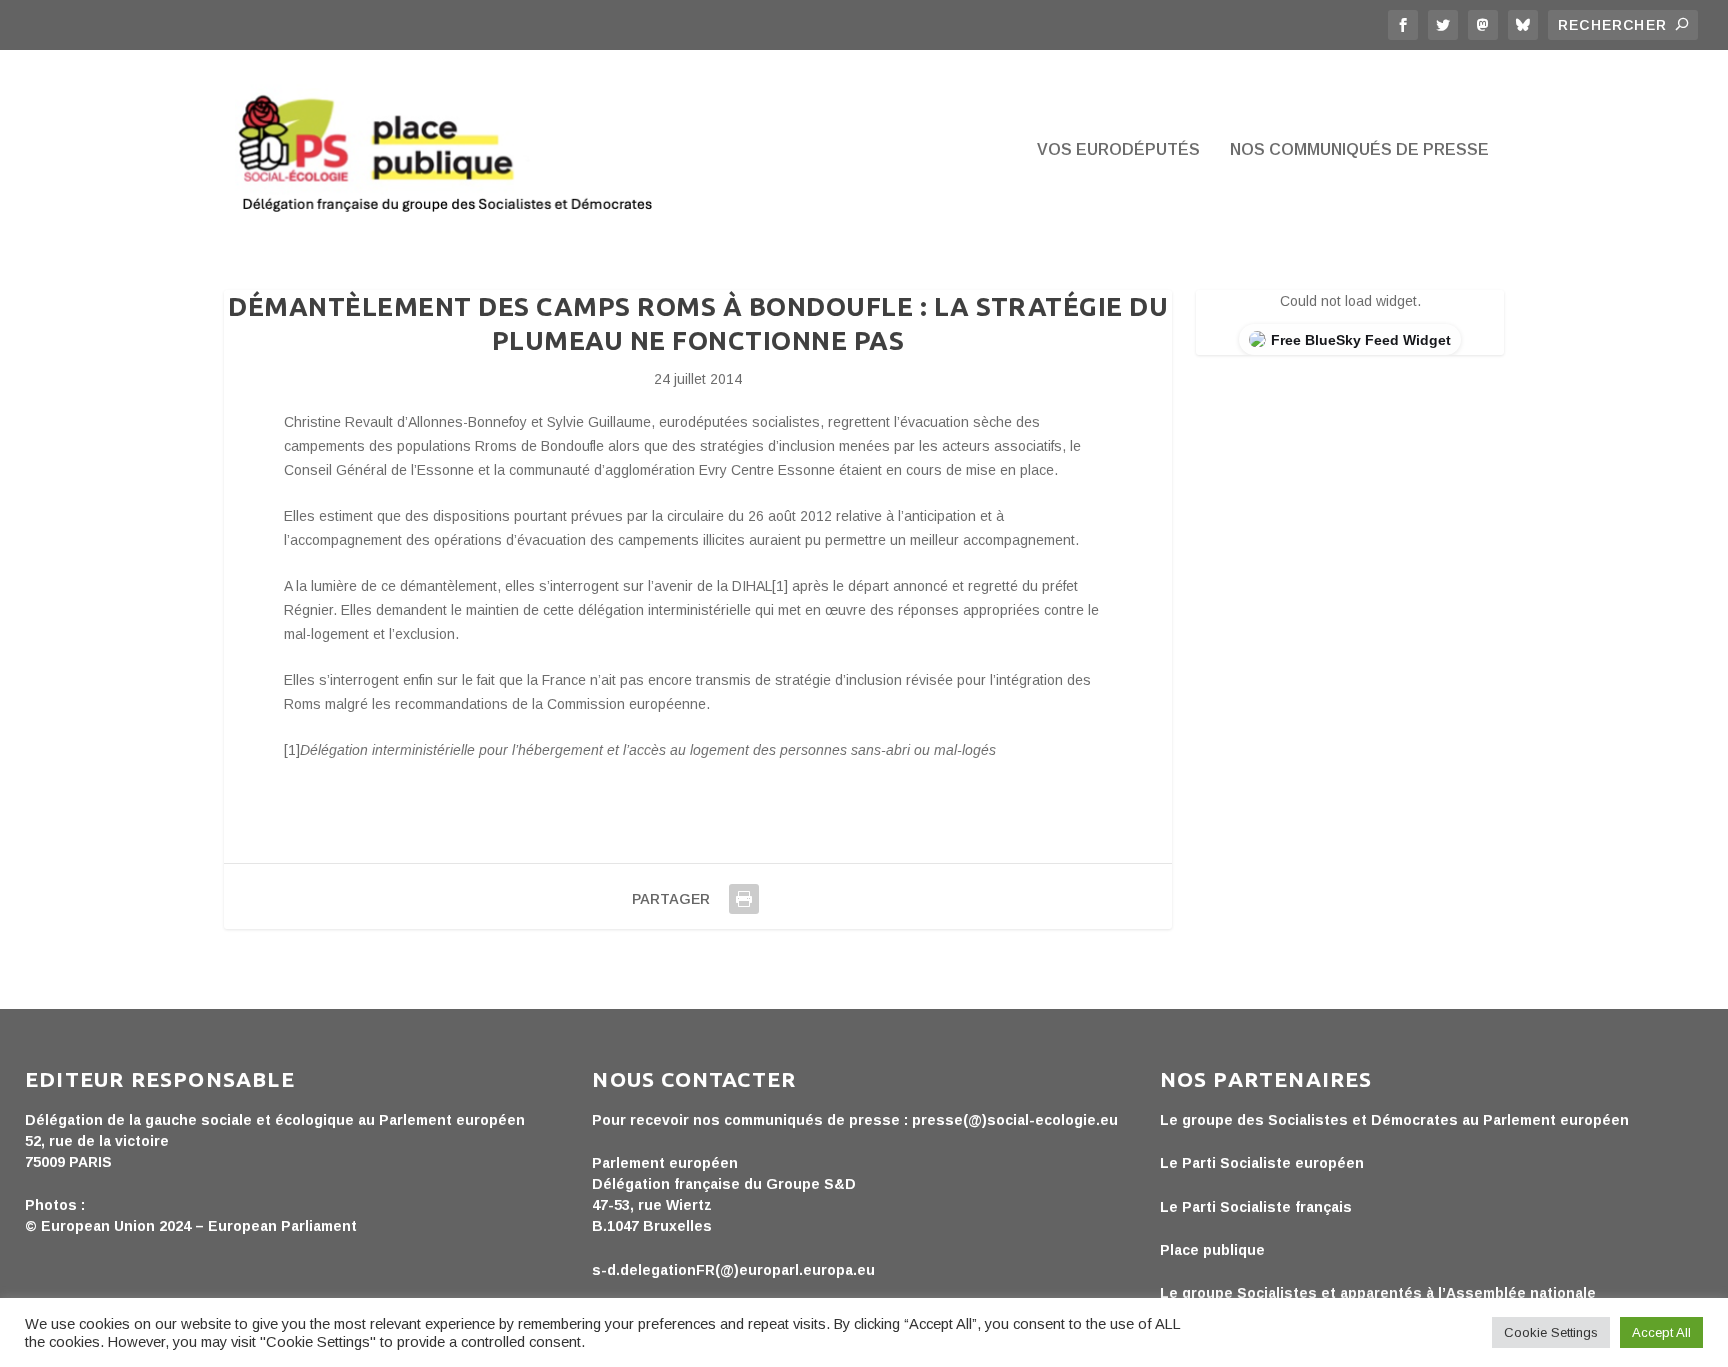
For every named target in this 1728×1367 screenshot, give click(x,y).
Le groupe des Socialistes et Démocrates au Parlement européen (1394, 1120)
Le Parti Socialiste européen (1262, 1163)
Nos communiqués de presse (1359, 150)
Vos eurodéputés (1118, 150)
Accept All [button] (1661, 1332)
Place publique (1212, 1250)
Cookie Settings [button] (1551, 1332)
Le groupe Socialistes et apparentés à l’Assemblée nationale (1378, 1293)
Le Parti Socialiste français (1256, 1207)
